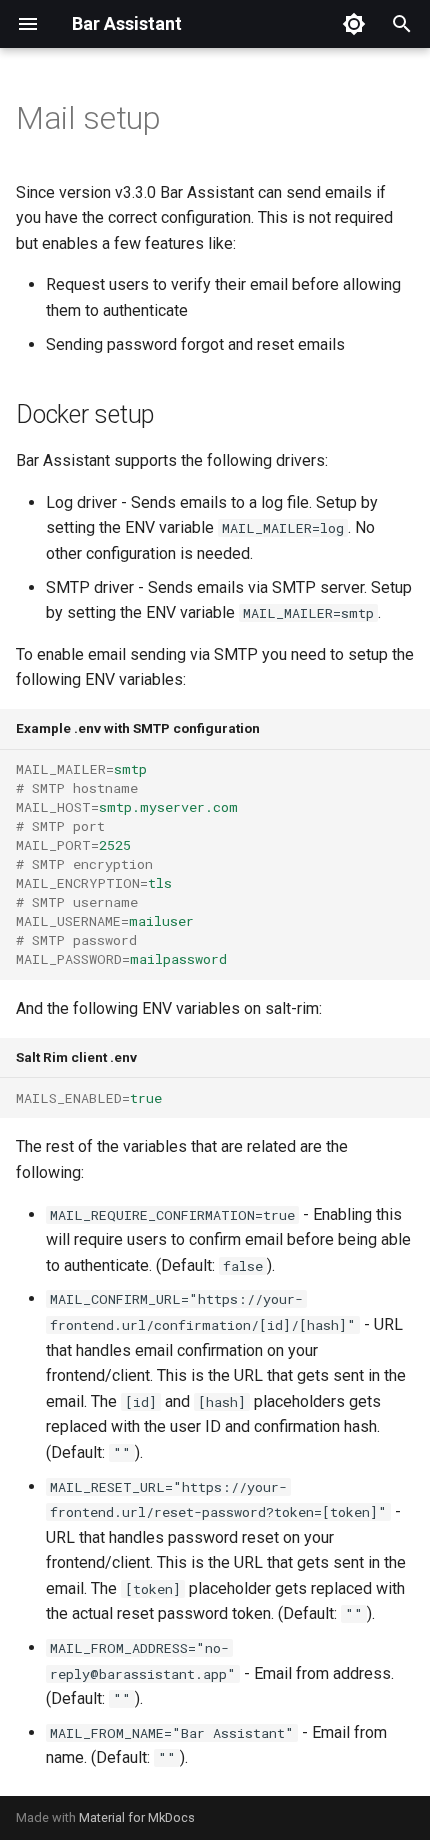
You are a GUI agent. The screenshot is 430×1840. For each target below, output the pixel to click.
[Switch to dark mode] (354, 24)
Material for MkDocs (137, 1817)
